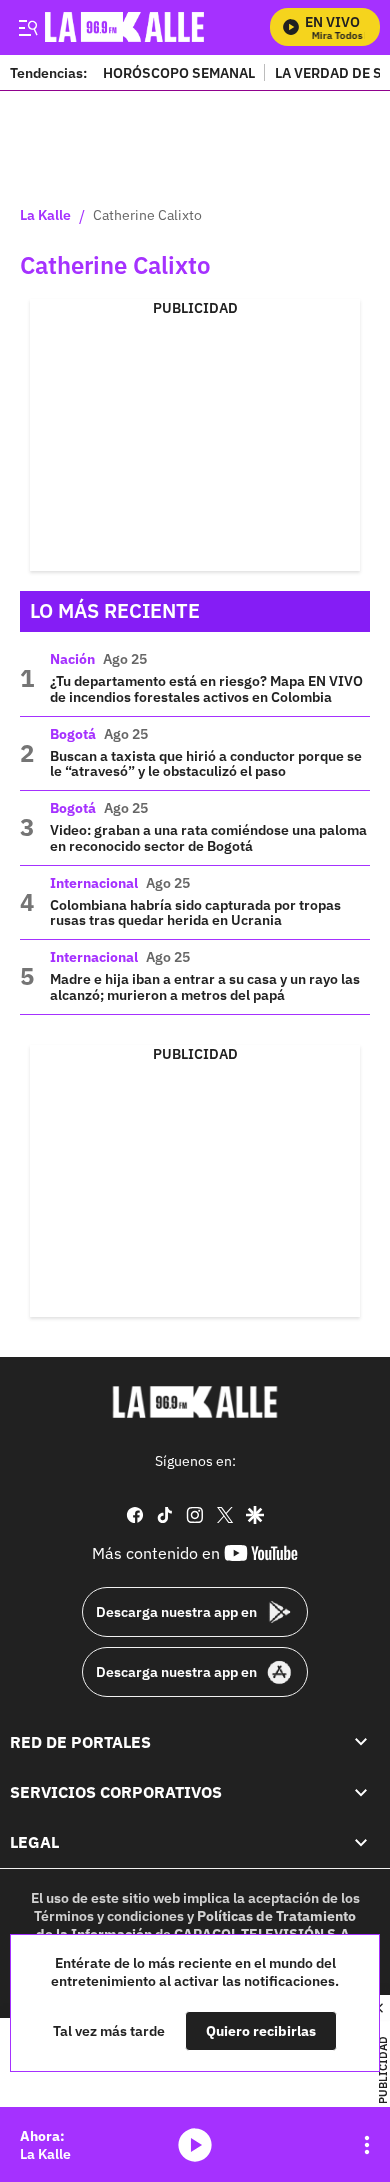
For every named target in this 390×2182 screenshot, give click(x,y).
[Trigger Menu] (27, 27)
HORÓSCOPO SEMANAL (179, 72)
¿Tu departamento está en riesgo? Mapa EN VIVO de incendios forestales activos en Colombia (206, 689)
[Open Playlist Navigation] (367, 2145)
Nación (72, 659)
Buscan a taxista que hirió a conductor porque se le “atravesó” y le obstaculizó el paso (206, 764)
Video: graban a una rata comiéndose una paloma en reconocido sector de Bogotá (208, 838)
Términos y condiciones (109, 1915)
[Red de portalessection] (361, 1741)
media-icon (195, 2145)
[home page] (195, 1402)
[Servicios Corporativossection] (361, 1791)
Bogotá (73, 734)
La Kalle (45, 216)
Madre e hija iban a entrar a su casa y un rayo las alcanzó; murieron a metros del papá (205, 987)
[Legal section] (361, 1842)
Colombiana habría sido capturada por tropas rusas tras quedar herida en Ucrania (195, 913)
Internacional (94, 883)
